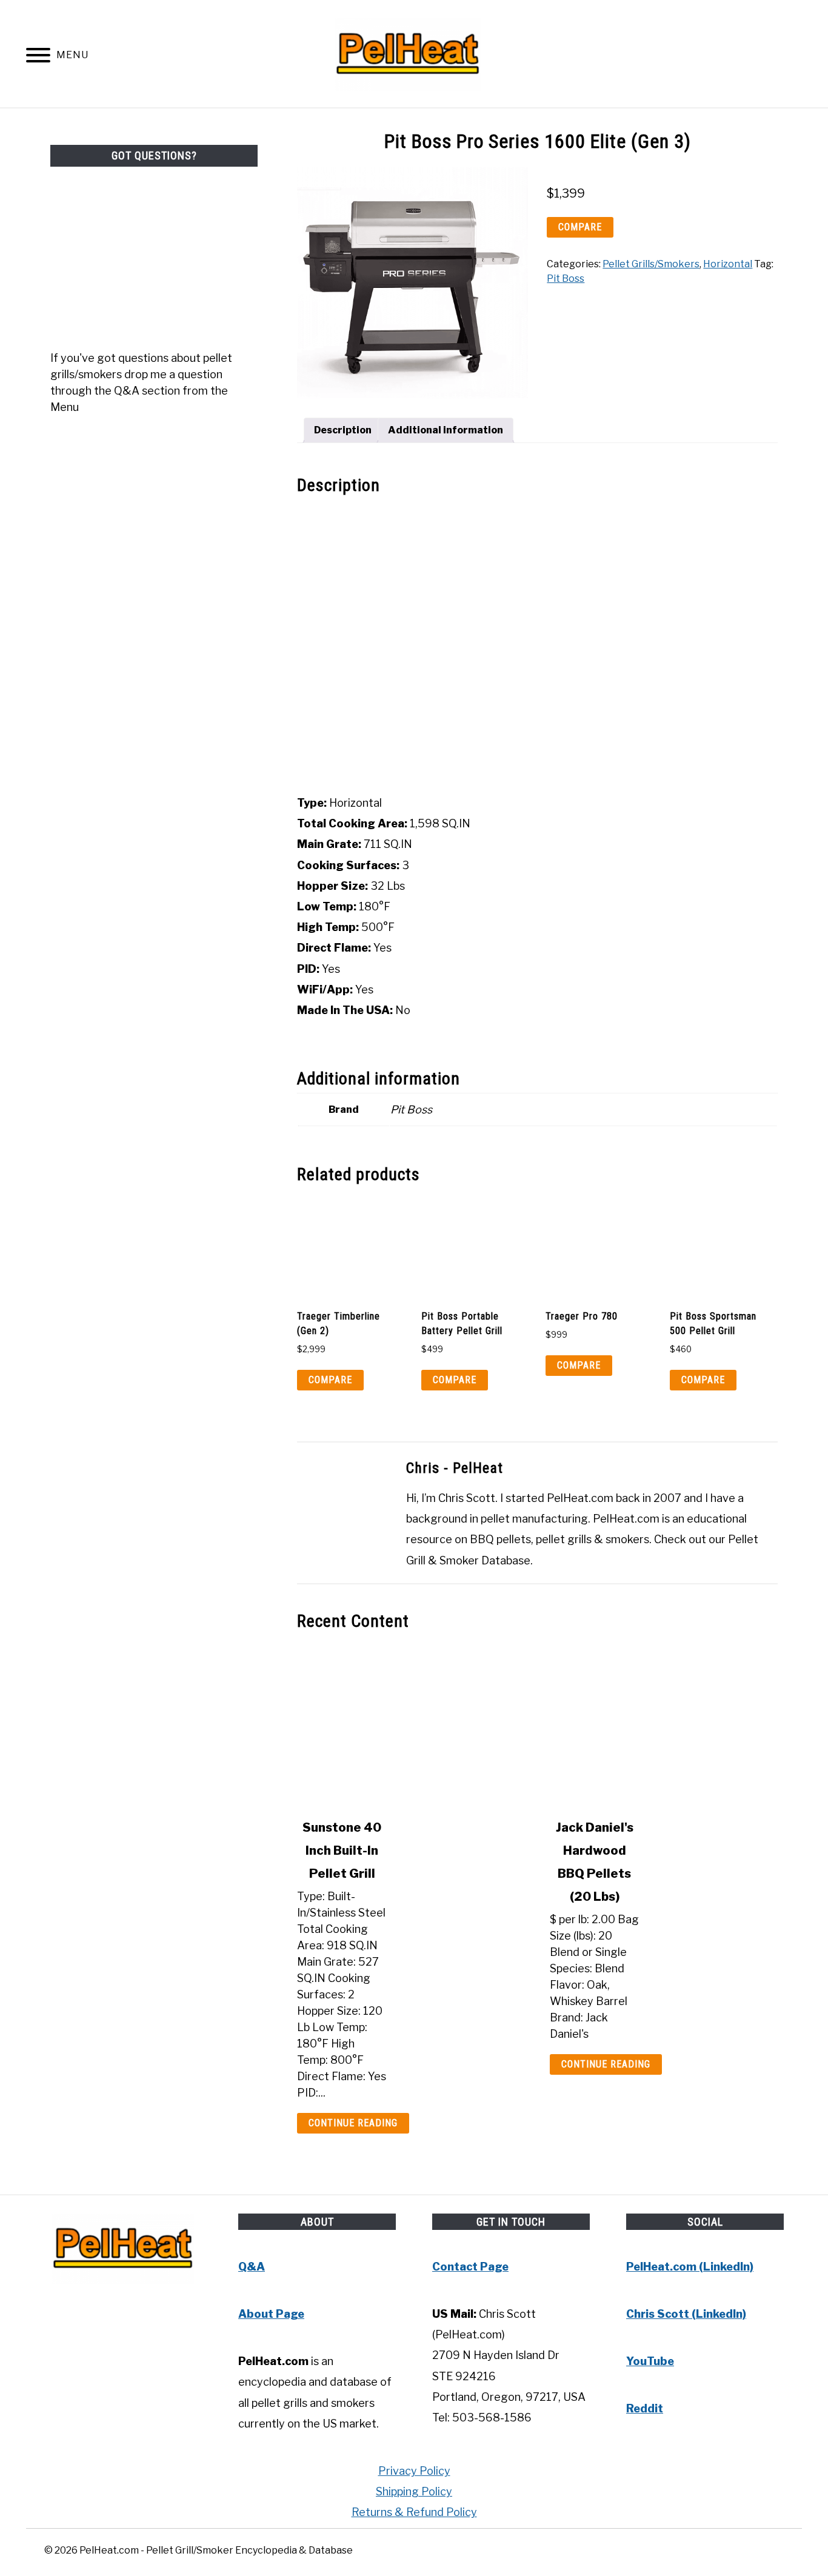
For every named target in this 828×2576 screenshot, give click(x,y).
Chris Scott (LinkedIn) (686, 2314)
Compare (580, 227)
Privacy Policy (414, 2471)
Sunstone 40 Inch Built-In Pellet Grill (342, 1850)
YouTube (650, 2361)
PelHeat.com (580, 1498)
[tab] (343, 430)
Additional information (446, 430)
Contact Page (470, 2267)
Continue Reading (353, 2123)
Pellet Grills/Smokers (651, 264)
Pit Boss (566, 279)
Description (343, 430)
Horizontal (728, 264)
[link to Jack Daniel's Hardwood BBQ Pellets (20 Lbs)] (664, 1725)
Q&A (252, 2267)
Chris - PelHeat (455, 1468)
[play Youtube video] (537, 646)
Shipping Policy (414, 2491)
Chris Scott (467, 1498)
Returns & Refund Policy (414, 2512)
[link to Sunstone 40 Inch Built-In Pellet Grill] (411, 1725)
